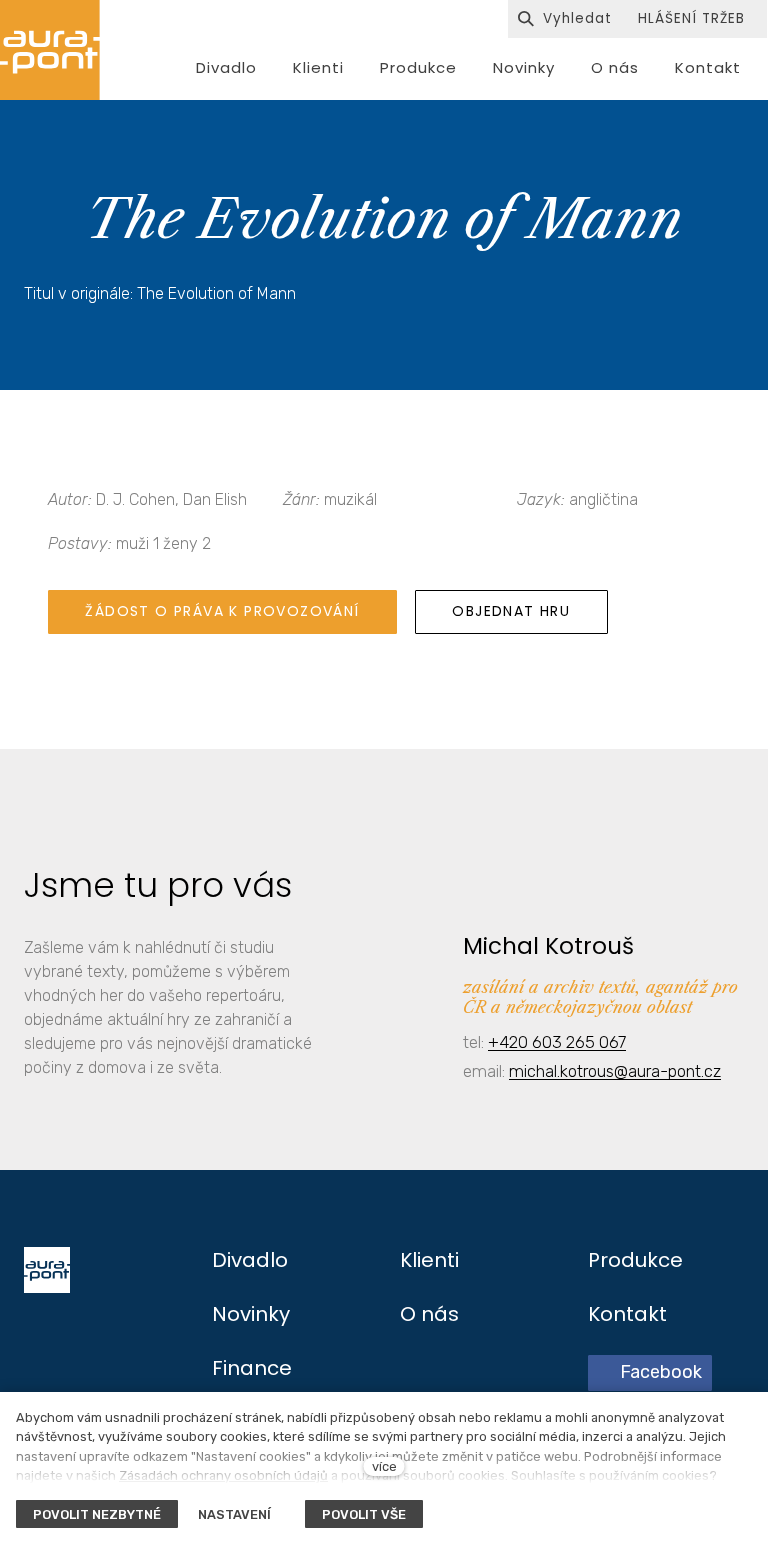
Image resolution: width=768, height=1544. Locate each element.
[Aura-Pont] (50, 50)
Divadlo (250, 1260)
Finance (252, 1368)
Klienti (429, 1260)
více (384, 1466)
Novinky (251, 1314)
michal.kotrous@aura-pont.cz (615, 1071)
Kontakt (627, 1314)
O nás (429, 1314)
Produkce (635, 1260)
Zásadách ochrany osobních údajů (223, 1475)
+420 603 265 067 (557, 1042)
